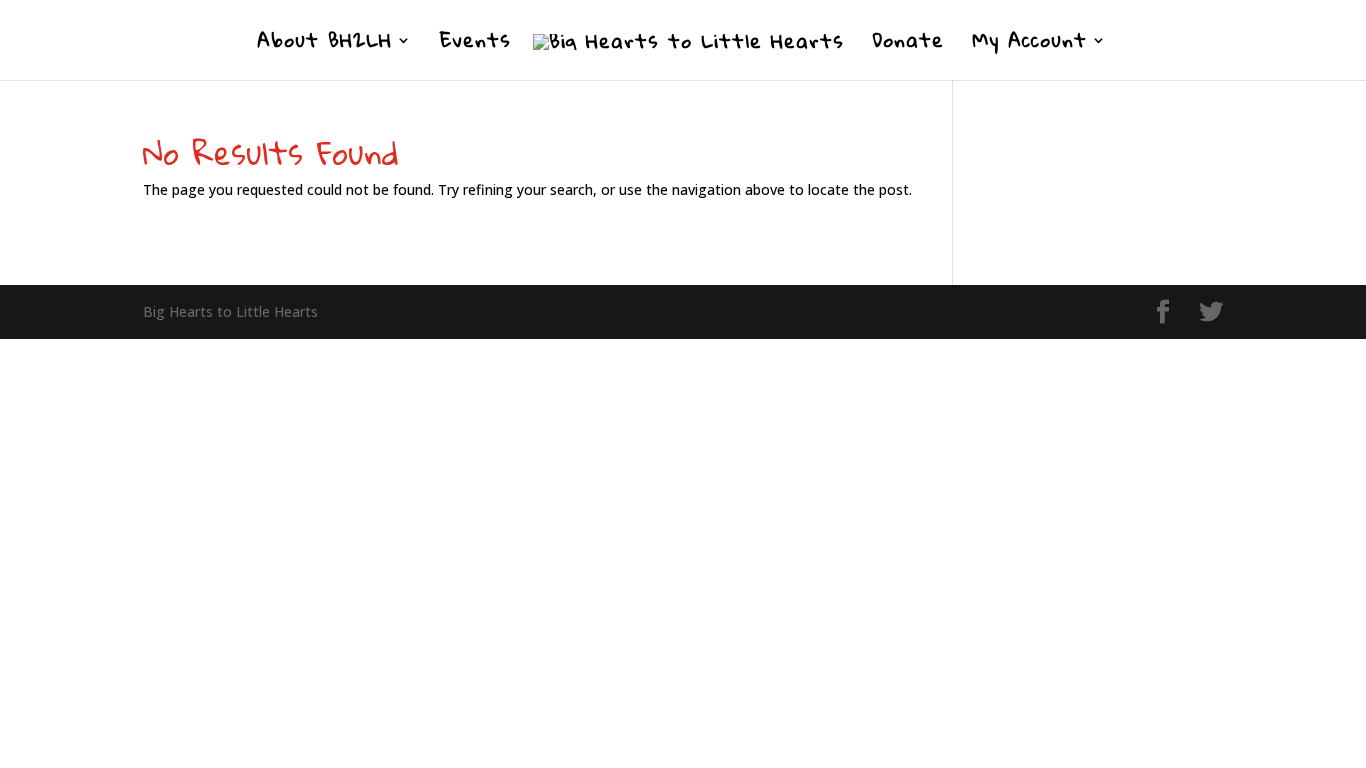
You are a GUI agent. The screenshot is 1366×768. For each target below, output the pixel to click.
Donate (908, 45)
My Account (1029, 45)
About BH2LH (324, 45)
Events (475, 45)
